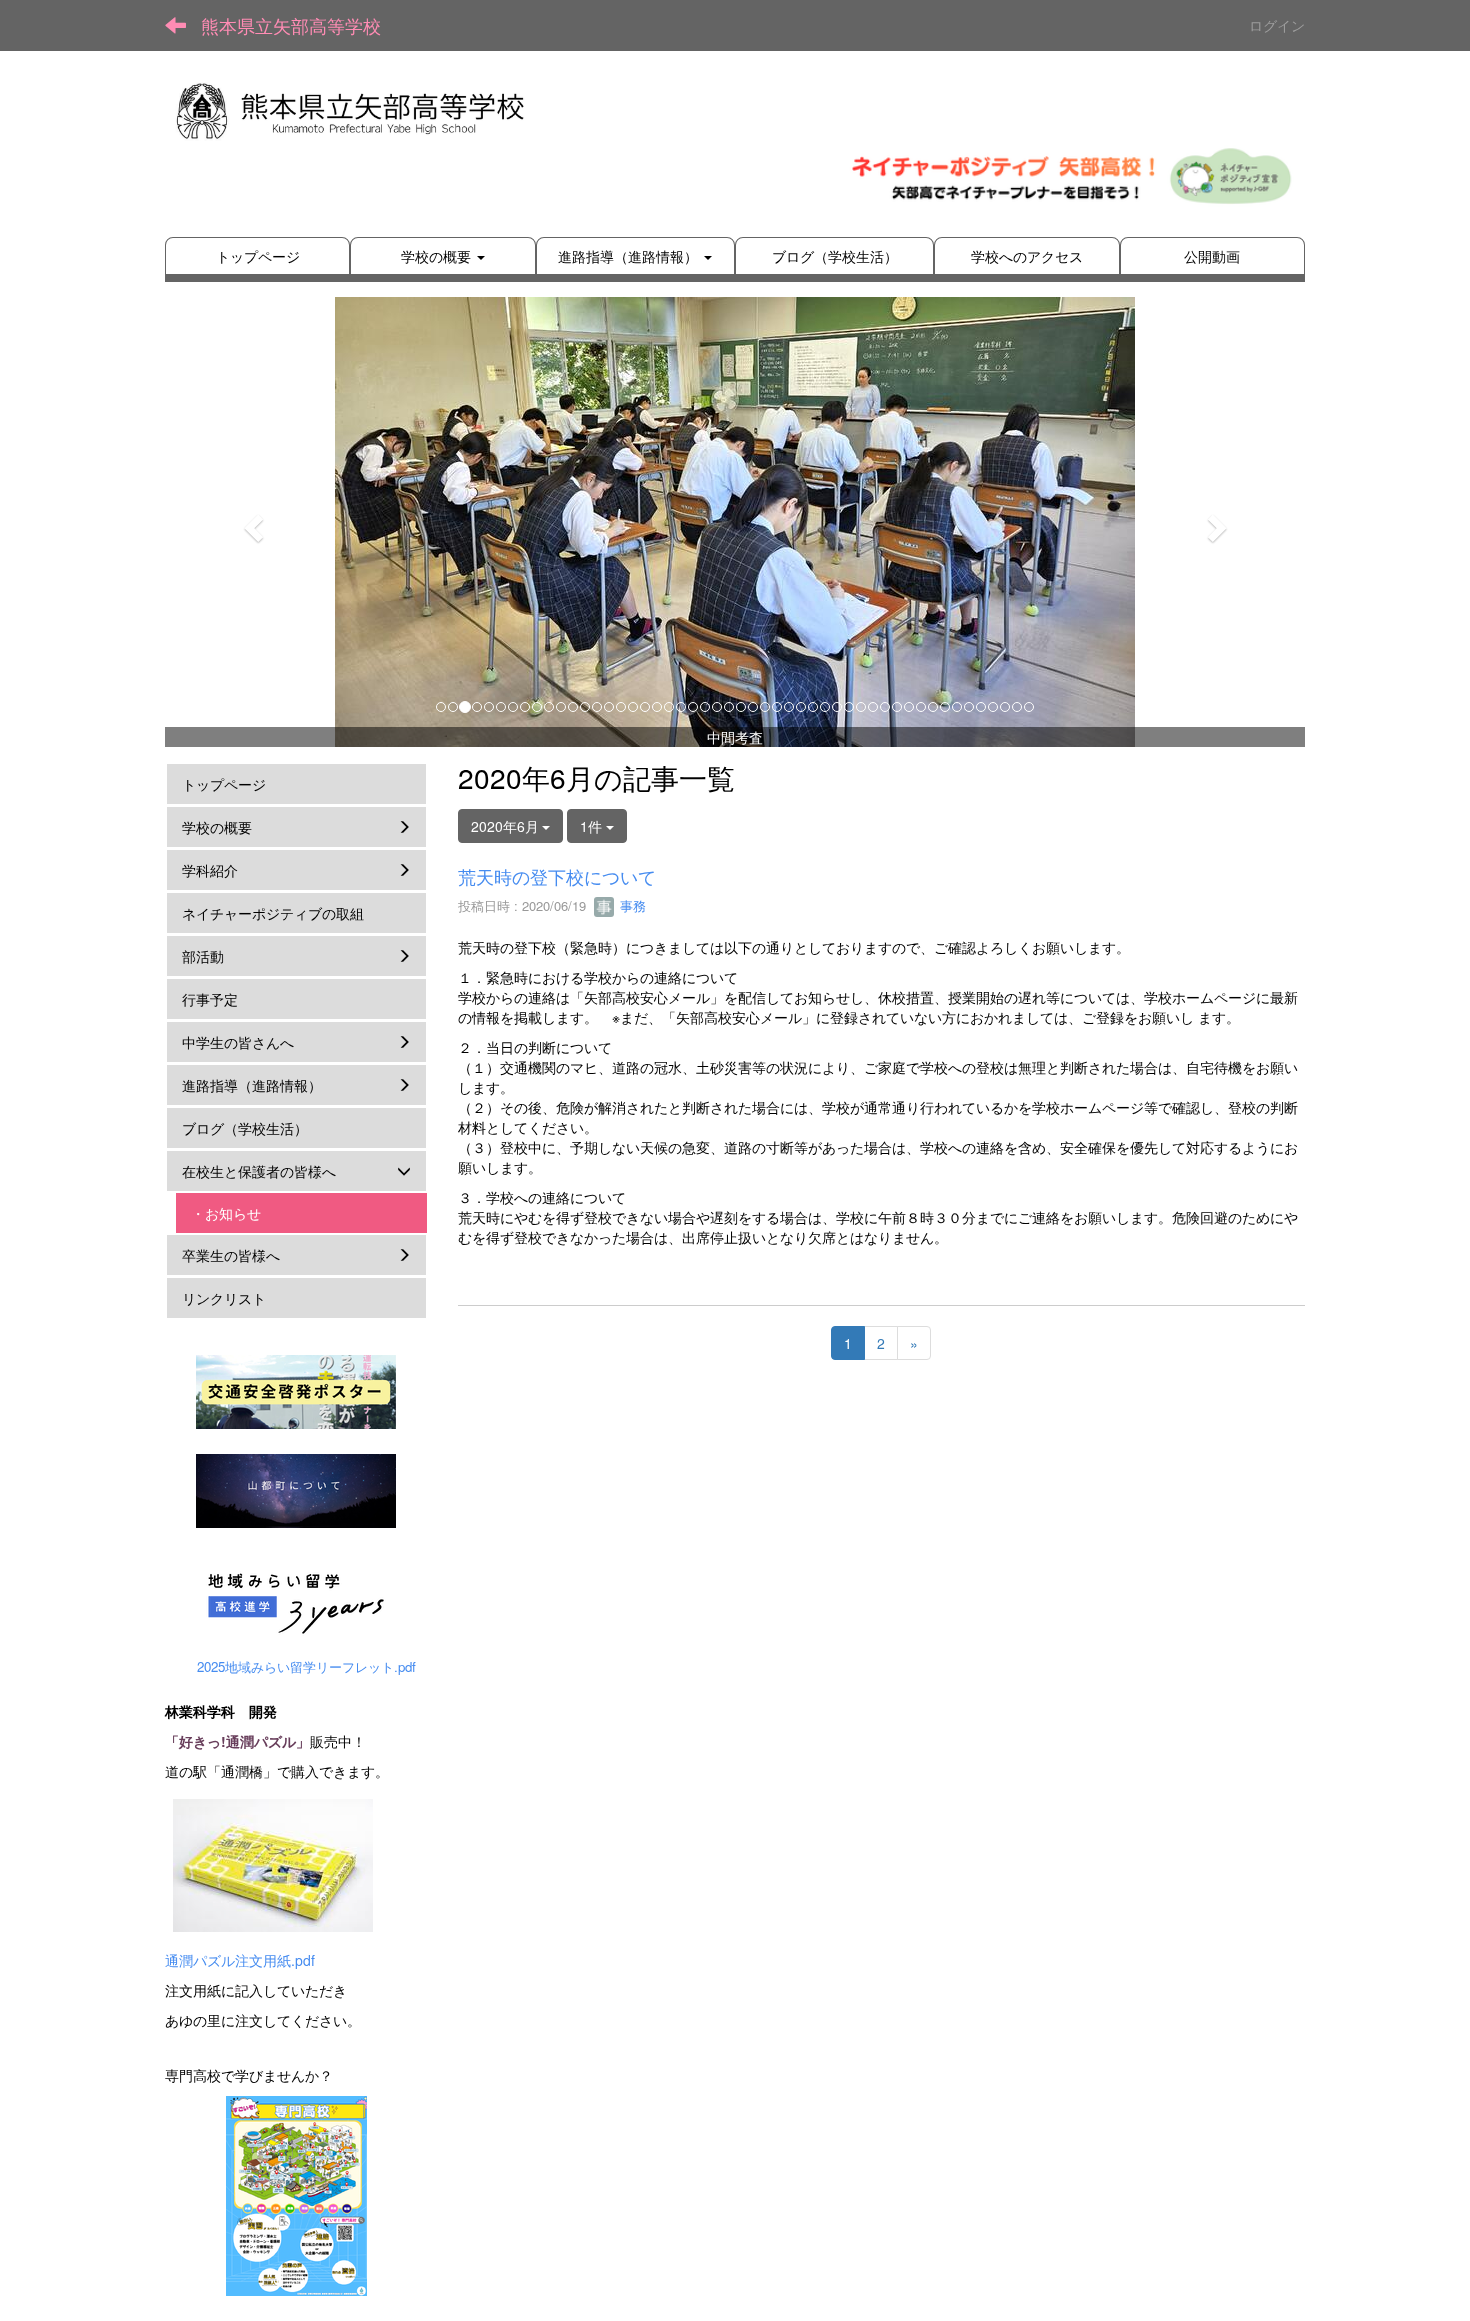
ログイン (1277, 25)
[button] (250, 522)
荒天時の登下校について (557, 876)
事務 (631, 905)
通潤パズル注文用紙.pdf (240, 1960)
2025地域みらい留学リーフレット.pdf (306, 1666)
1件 (593, 826)
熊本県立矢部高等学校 (291, 25)
